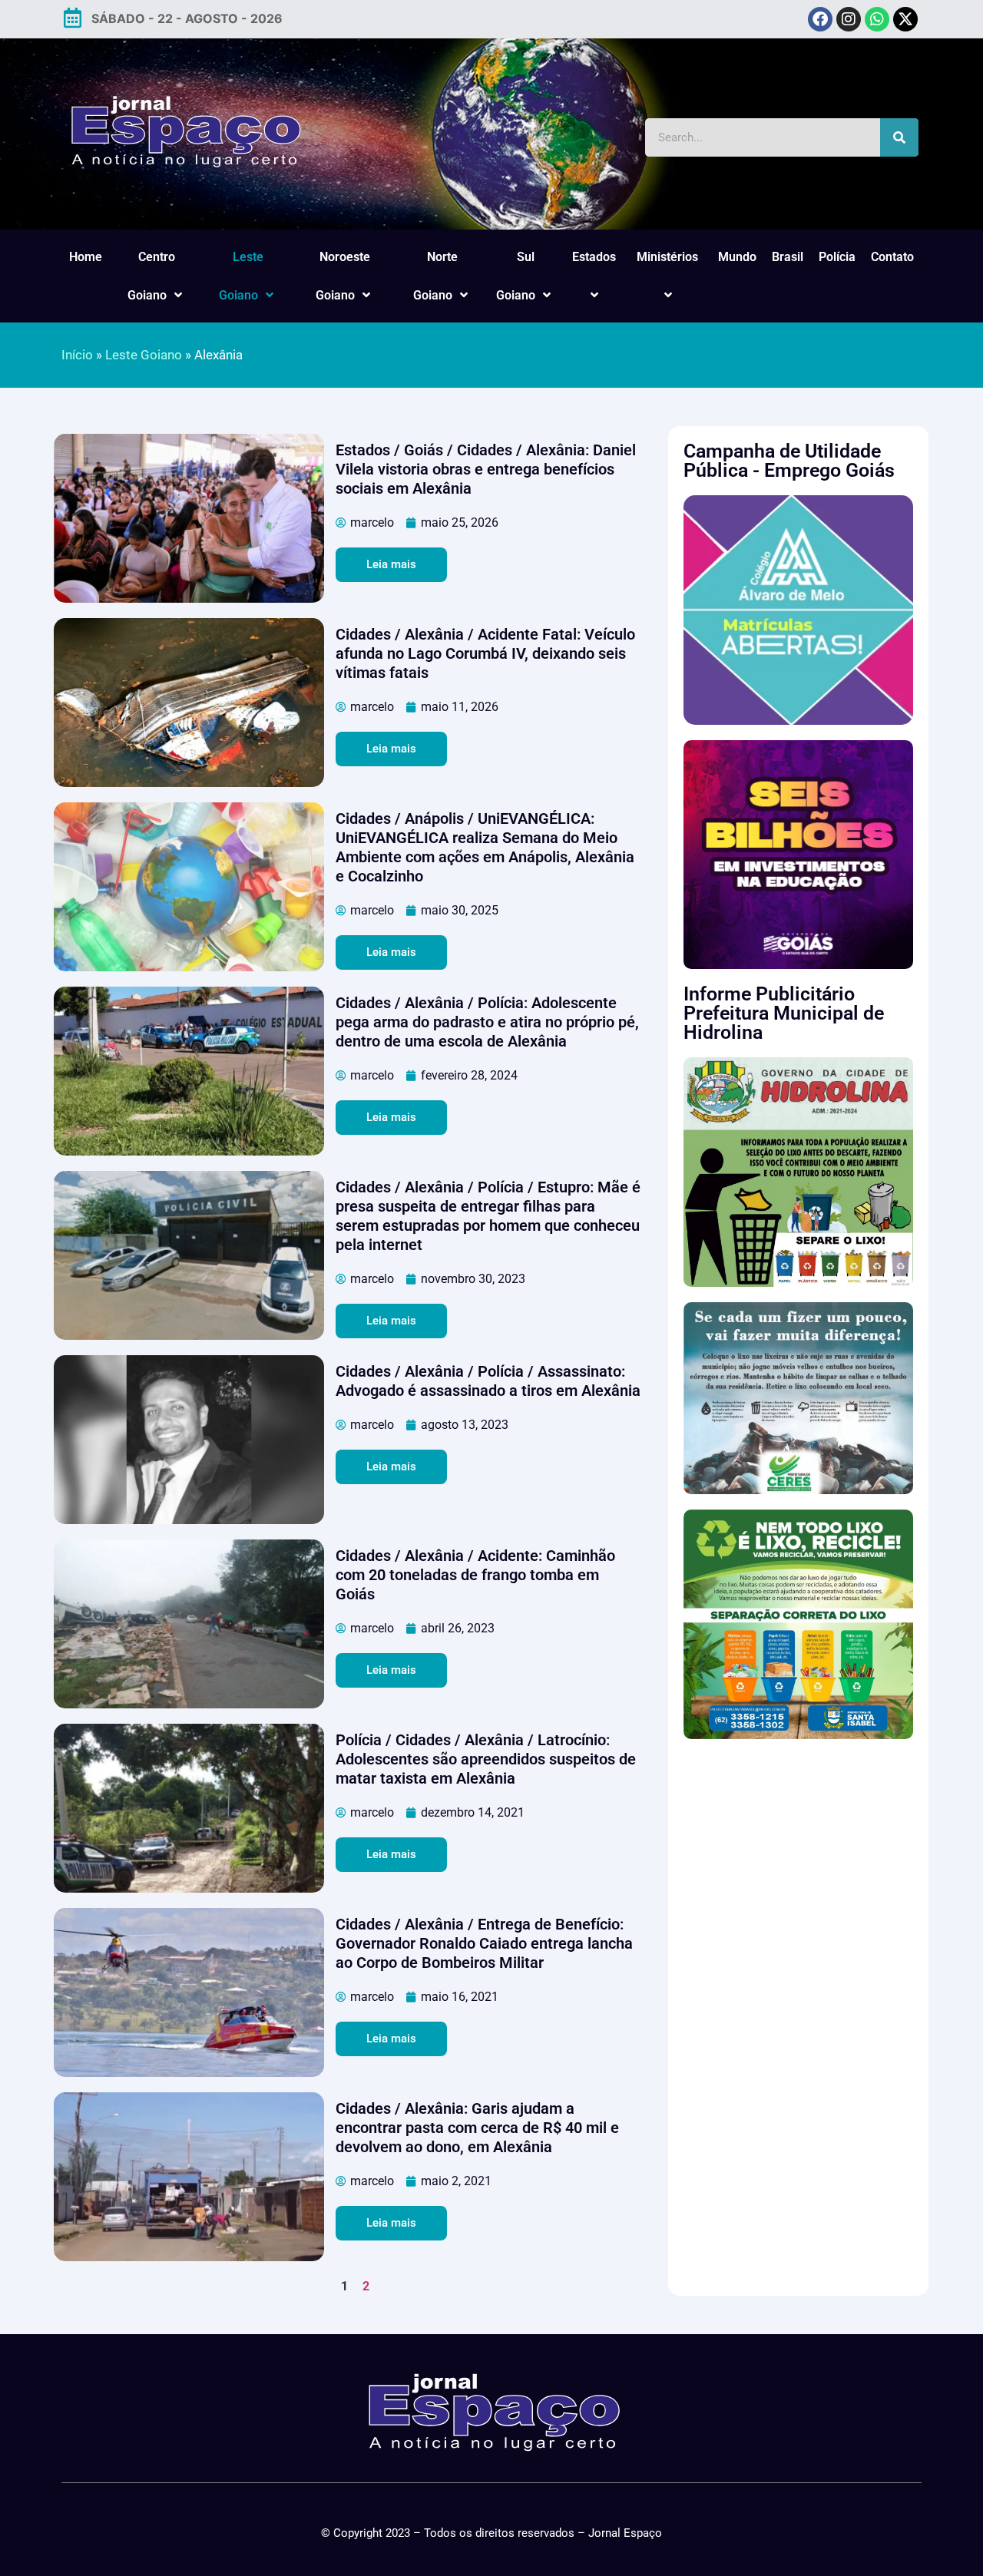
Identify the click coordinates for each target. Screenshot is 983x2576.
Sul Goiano (516, 276)
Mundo (737, 257)
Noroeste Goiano (343, 276)
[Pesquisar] (899, 137)
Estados (594, 257)
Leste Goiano (241, 276)
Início (77, 355)
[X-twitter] (905, 19)
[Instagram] (849, 19)
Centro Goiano (151, 276)
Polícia (837, 257)
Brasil (788, 257)
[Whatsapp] (877, 19)
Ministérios (667, 257)
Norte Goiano (435, 276)
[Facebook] (820, 19)
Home (86, 257)
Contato (892, 257)
